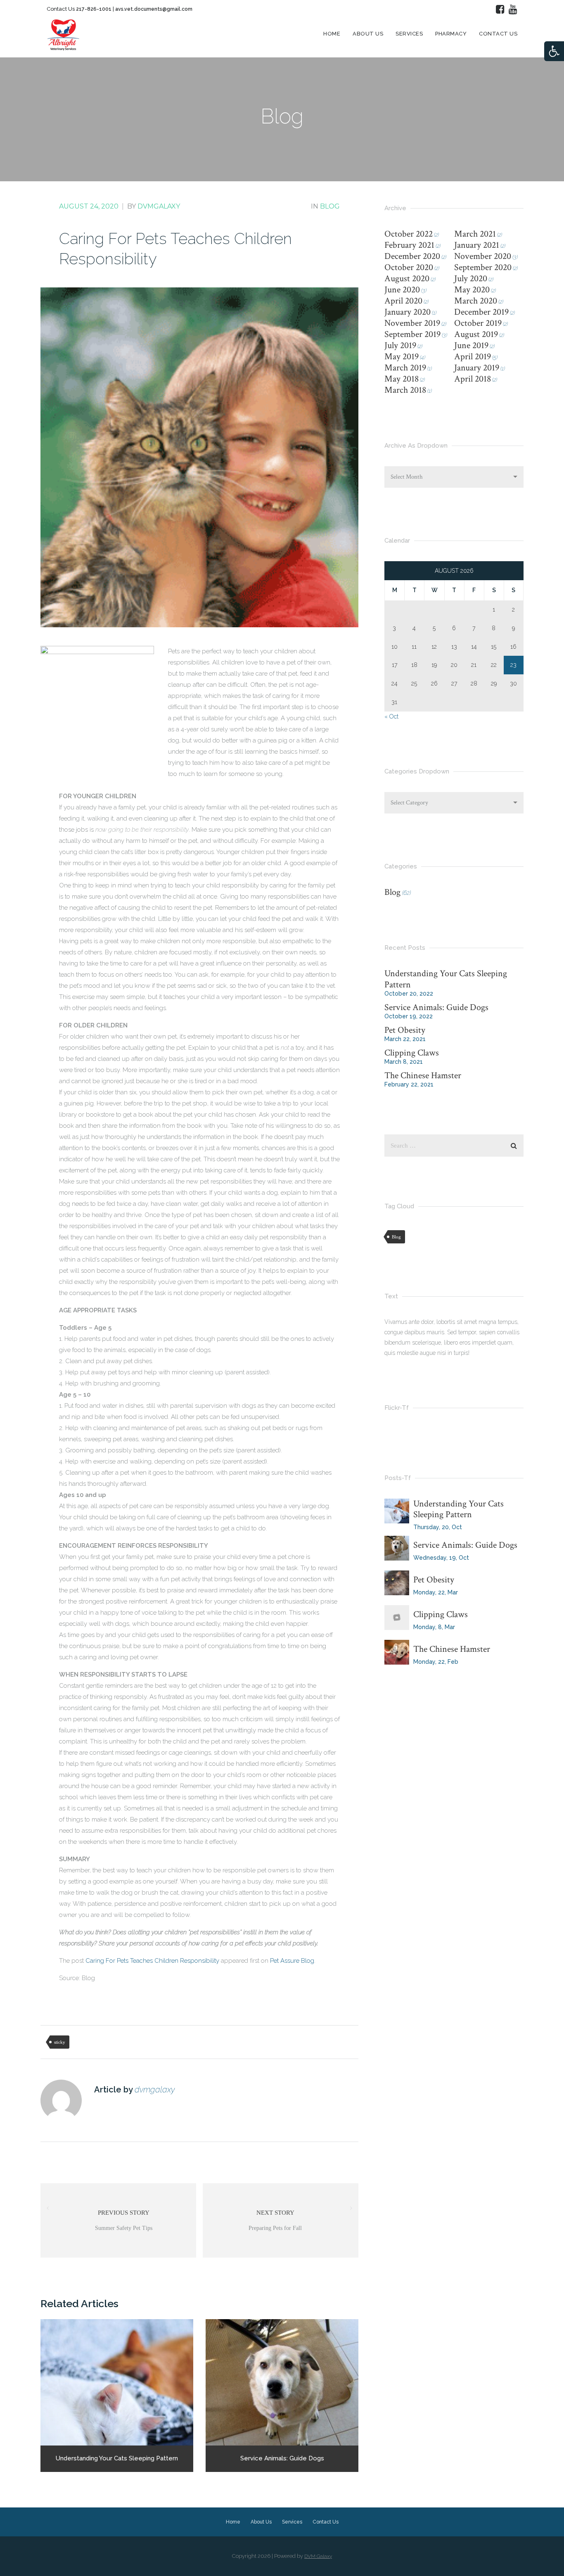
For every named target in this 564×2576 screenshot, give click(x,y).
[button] (554, 51)
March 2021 (475, 234)
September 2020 (483, 267)
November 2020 (483, 256)
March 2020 (476, 301)
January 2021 (477, 245)
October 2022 (409, 234)
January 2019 (477, 368)
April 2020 (403, 301)
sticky (60, 2042)
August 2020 (407, 279)
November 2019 (412, 323)
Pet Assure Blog (292, 1961)
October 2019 (478, 323)
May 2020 (472, 290)
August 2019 (476, 334)
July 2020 (471, 279)
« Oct (391, 716)
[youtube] (513, 9)
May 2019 (402, 357)
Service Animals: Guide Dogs (436, 1007)
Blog (330, 206)
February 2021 (409, 245)
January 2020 (408, 312)
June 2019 (471, 345)
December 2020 (412, 256)
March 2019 (405, 368)
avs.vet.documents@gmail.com (154, 9)
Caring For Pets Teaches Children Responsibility (152, 1961)
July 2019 (400, 345)
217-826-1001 (94, 9)
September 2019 (412, 334)
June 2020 (402, 290)
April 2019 (473, 357)
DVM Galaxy (318, 2556)
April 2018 (473, 379)
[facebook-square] (500, 9)
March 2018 (405, 390)
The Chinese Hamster (423, 1076)
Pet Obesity (405, 1030)
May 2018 (402, 379)
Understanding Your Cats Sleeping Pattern (446, 979)
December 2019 (481, 312)
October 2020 (409, 267)
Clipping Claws (412, 1053)
